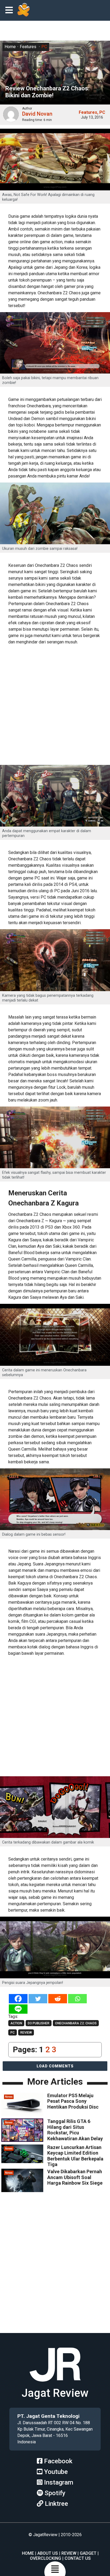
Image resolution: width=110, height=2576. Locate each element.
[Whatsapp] (77, 1999)
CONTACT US (78, 2558)
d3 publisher (39, 2023)
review (26, 2033)
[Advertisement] (55, 706)
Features (28, 47)
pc (13, 2033)
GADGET (88, 2553)
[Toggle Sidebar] (10, 11)
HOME (28, 2553)
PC (44, 47)
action (16, 2023)
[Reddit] (58, 1999)
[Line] (18, 2009)
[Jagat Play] (23, 10)
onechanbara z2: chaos (76, 2023)
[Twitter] (38, 1999)
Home (10, 47)
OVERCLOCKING (46, 2558)
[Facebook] (18, 1999)
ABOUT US (48, 2553)
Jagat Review (55, 2393)
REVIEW (69, 2553)
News (9, 2097)
